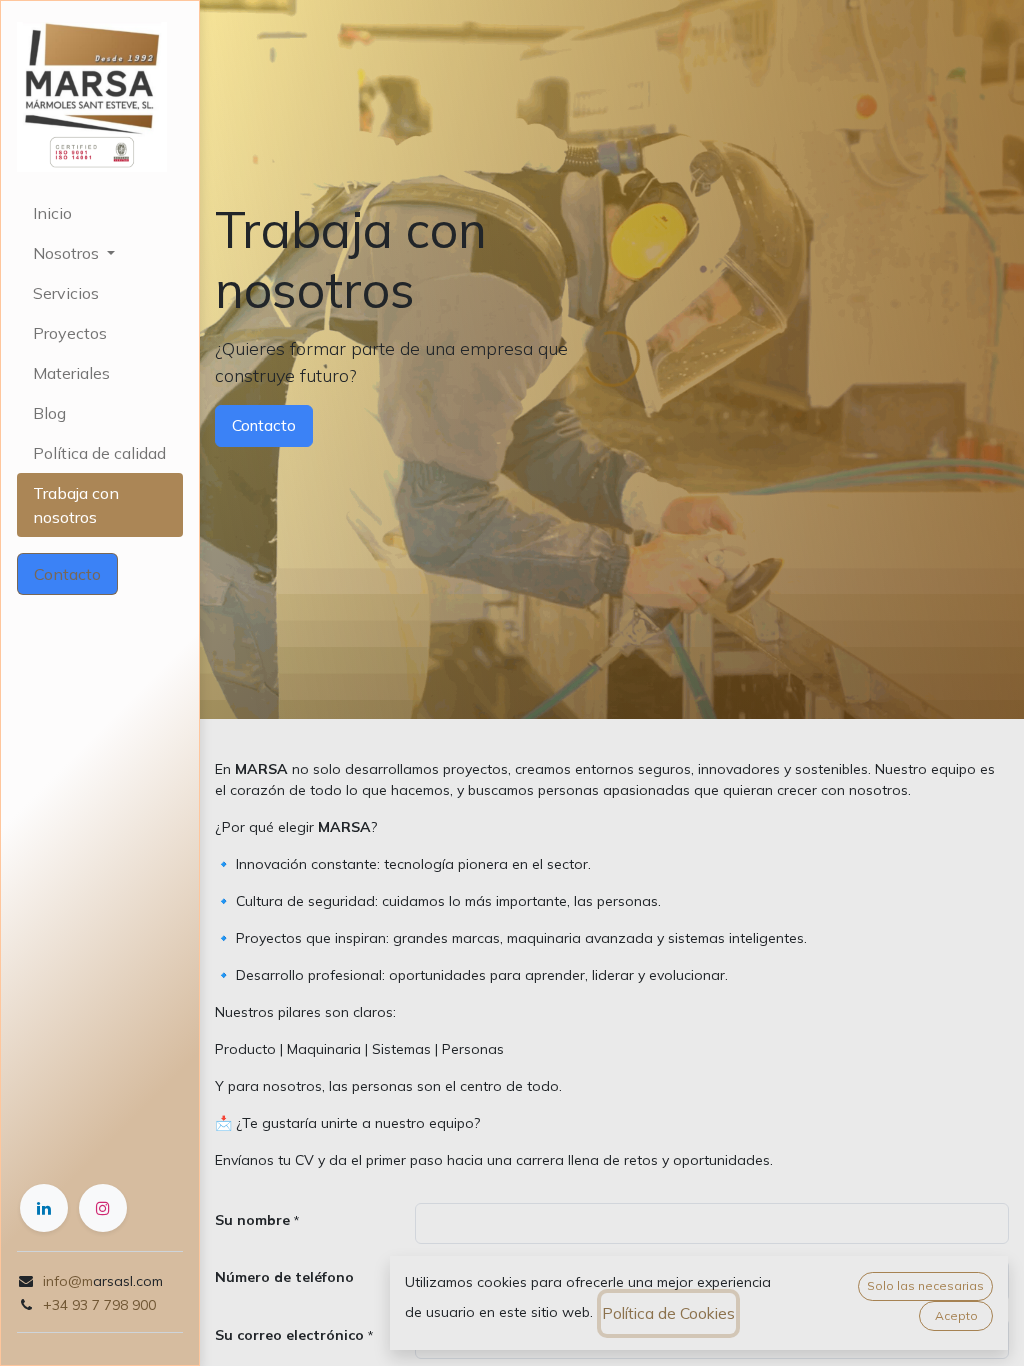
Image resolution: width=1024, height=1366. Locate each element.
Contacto (67, 574)
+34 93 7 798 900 (99, 1305)
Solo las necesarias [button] (925, 1285)
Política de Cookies (668, 1313)
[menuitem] (100, 213)
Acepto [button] (956, 1315)
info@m (68, 1281)
